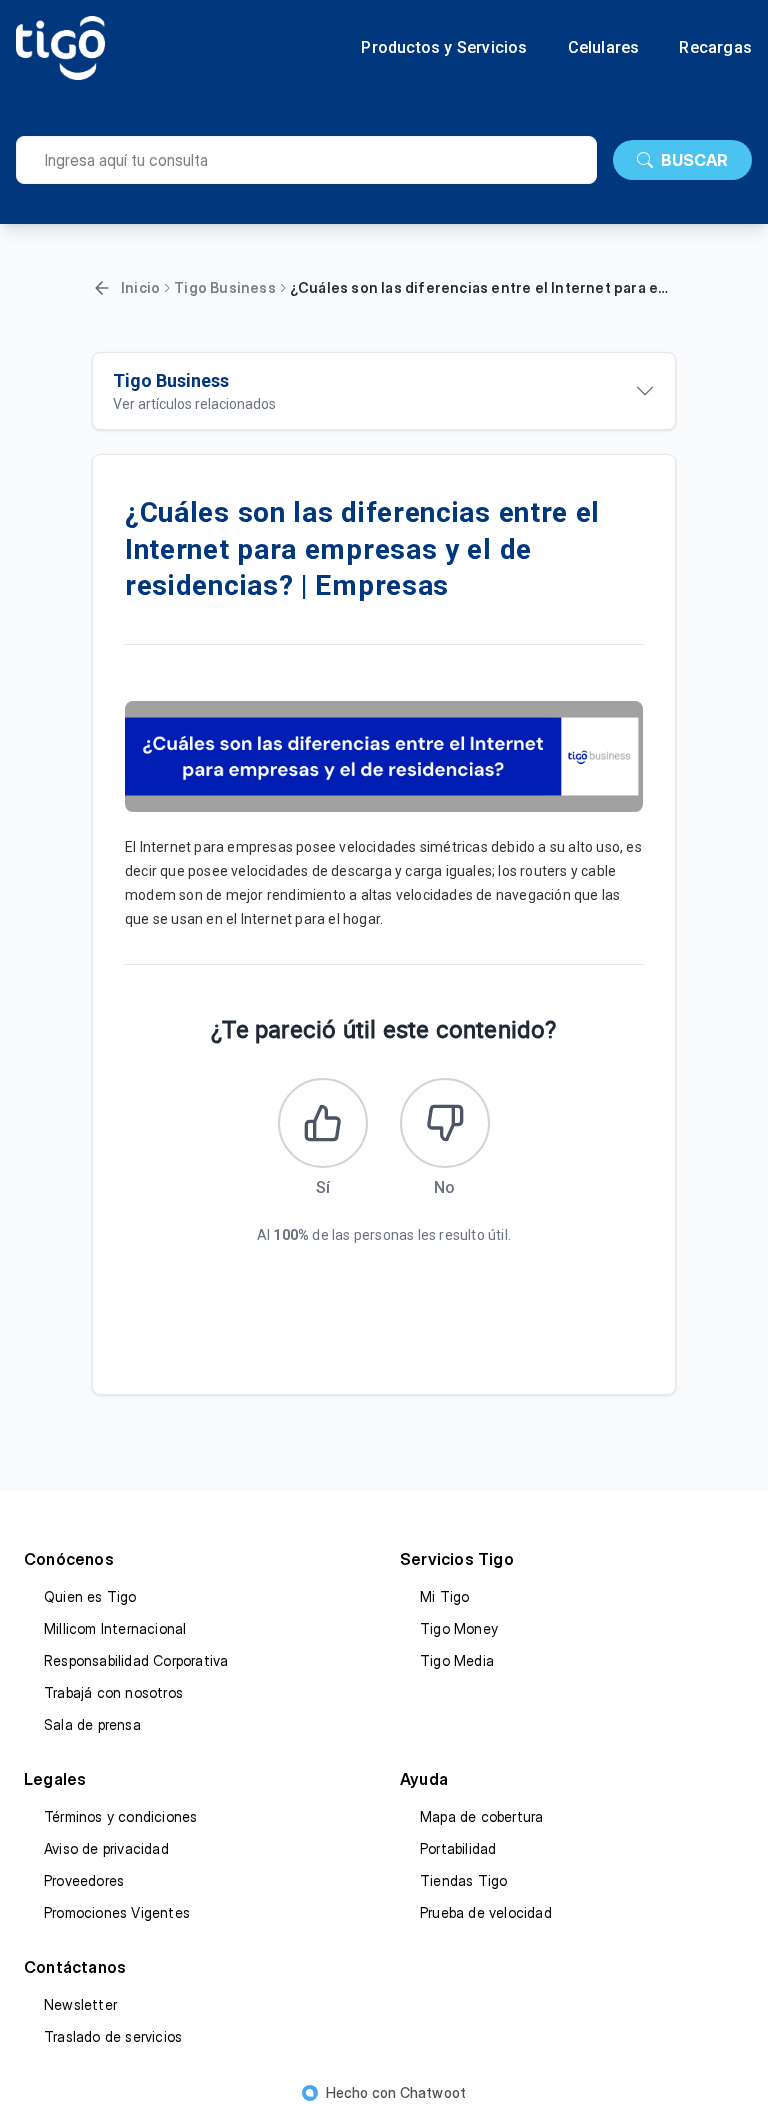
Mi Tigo (444, 1596)
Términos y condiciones (120, 1816)
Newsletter (80, 2004)
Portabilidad (458, 1848)
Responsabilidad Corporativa (136, 1660)
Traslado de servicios (113, 2036)
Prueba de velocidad (486, 1912)
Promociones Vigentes (117, 1912)
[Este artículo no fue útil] (445, 1123)
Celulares (604, 48)
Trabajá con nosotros (113, 1692)
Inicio (140, 287)
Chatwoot (433, 2092)
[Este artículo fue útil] (323, 1123)
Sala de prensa (92, 1724)
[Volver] (102, 288)
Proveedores (84, 1880)
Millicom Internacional (115, 1628)
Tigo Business (225, 287)
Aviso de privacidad (106, 1848)
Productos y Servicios (444, 48)
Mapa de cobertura (481, 1816)
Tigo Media (457, 1660)
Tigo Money (459, 1628)
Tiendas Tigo (463, 1880)
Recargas (715, 48)
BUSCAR (694, 160)
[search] (306, 160)
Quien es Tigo (90, 1596)
